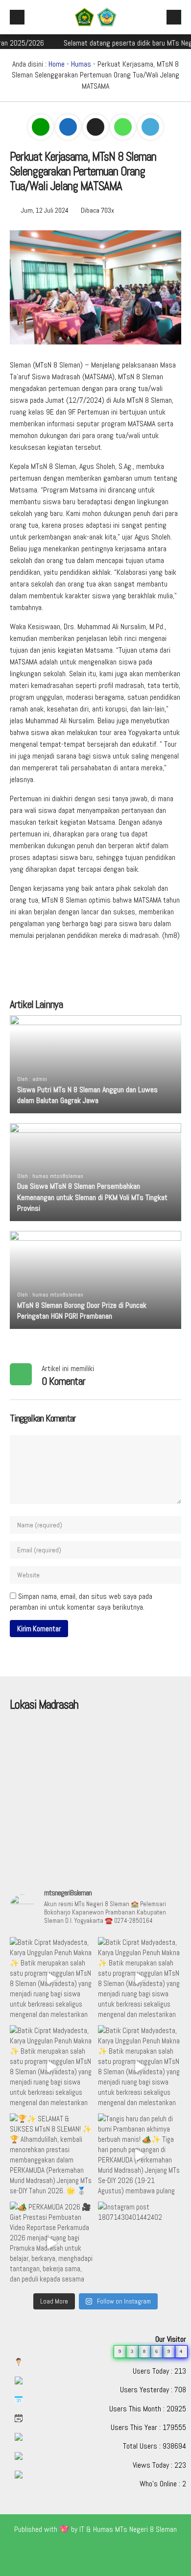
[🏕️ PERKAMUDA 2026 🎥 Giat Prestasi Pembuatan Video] (51, 2243)
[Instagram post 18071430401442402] (140, 2243)
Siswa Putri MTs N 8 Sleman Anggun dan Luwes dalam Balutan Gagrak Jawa (87, 1095)
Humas (81, 64)
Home (57, 64)
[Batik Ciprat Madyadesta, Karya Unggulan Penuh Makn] (51, 1979)
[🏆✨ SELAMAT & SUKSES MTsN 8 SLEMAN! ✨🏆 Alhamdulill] (51, 2155)
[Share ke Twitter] (96, 127)
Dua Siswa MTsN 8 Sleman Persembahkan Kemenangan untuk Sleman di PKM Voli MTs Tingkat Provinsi (92, 1197)
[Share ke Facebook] (69, 127)
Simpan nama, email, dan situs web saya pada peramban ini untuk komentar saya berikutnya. (81, 1602)
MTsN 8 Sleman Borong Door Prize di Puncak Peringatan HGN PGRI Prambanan (82, 1311)
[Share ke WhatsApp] (124, 127)
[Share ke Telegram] (150, 127)
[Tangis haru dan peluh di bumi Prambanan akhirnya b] (140, 2155)
